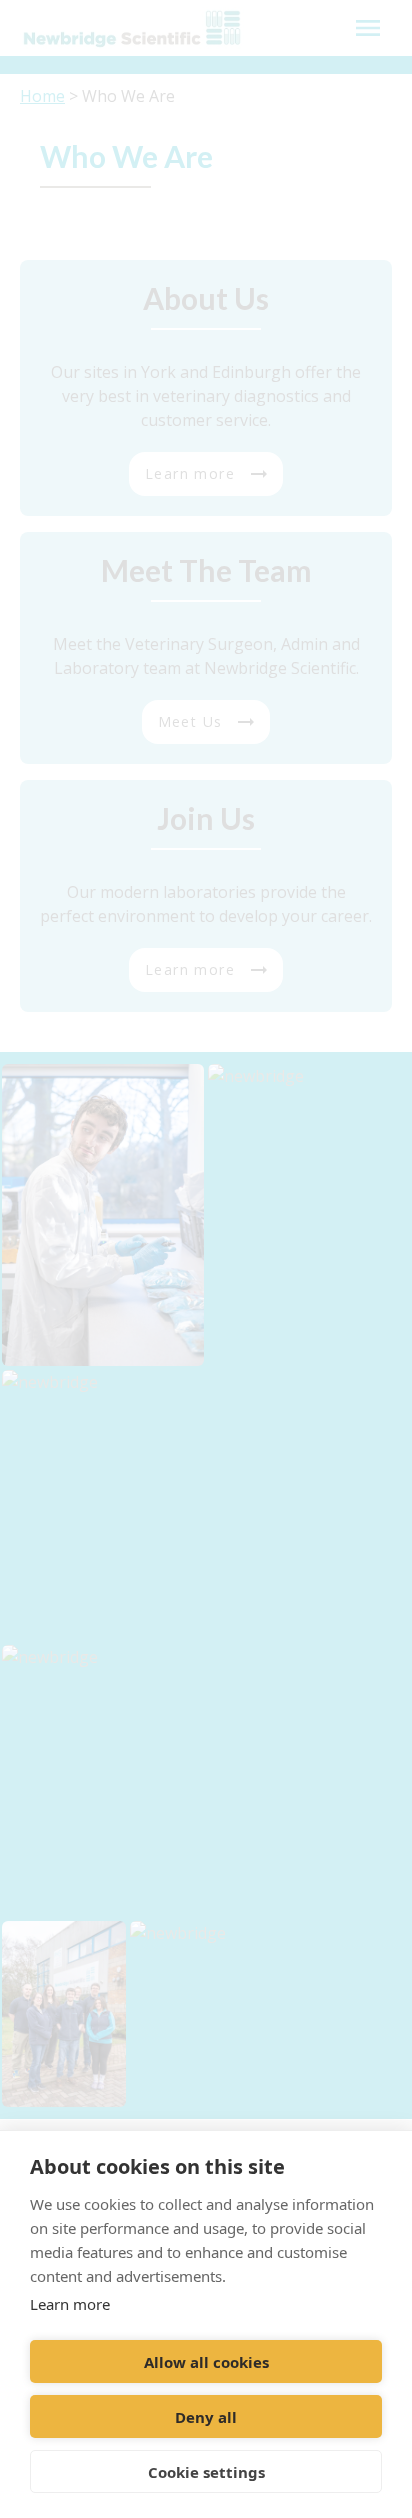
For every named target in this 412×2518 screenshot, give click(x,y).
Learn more (70, 2304)
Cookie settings (206, 2472)
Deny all (206, 2417)
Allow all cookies (206, 2362)
